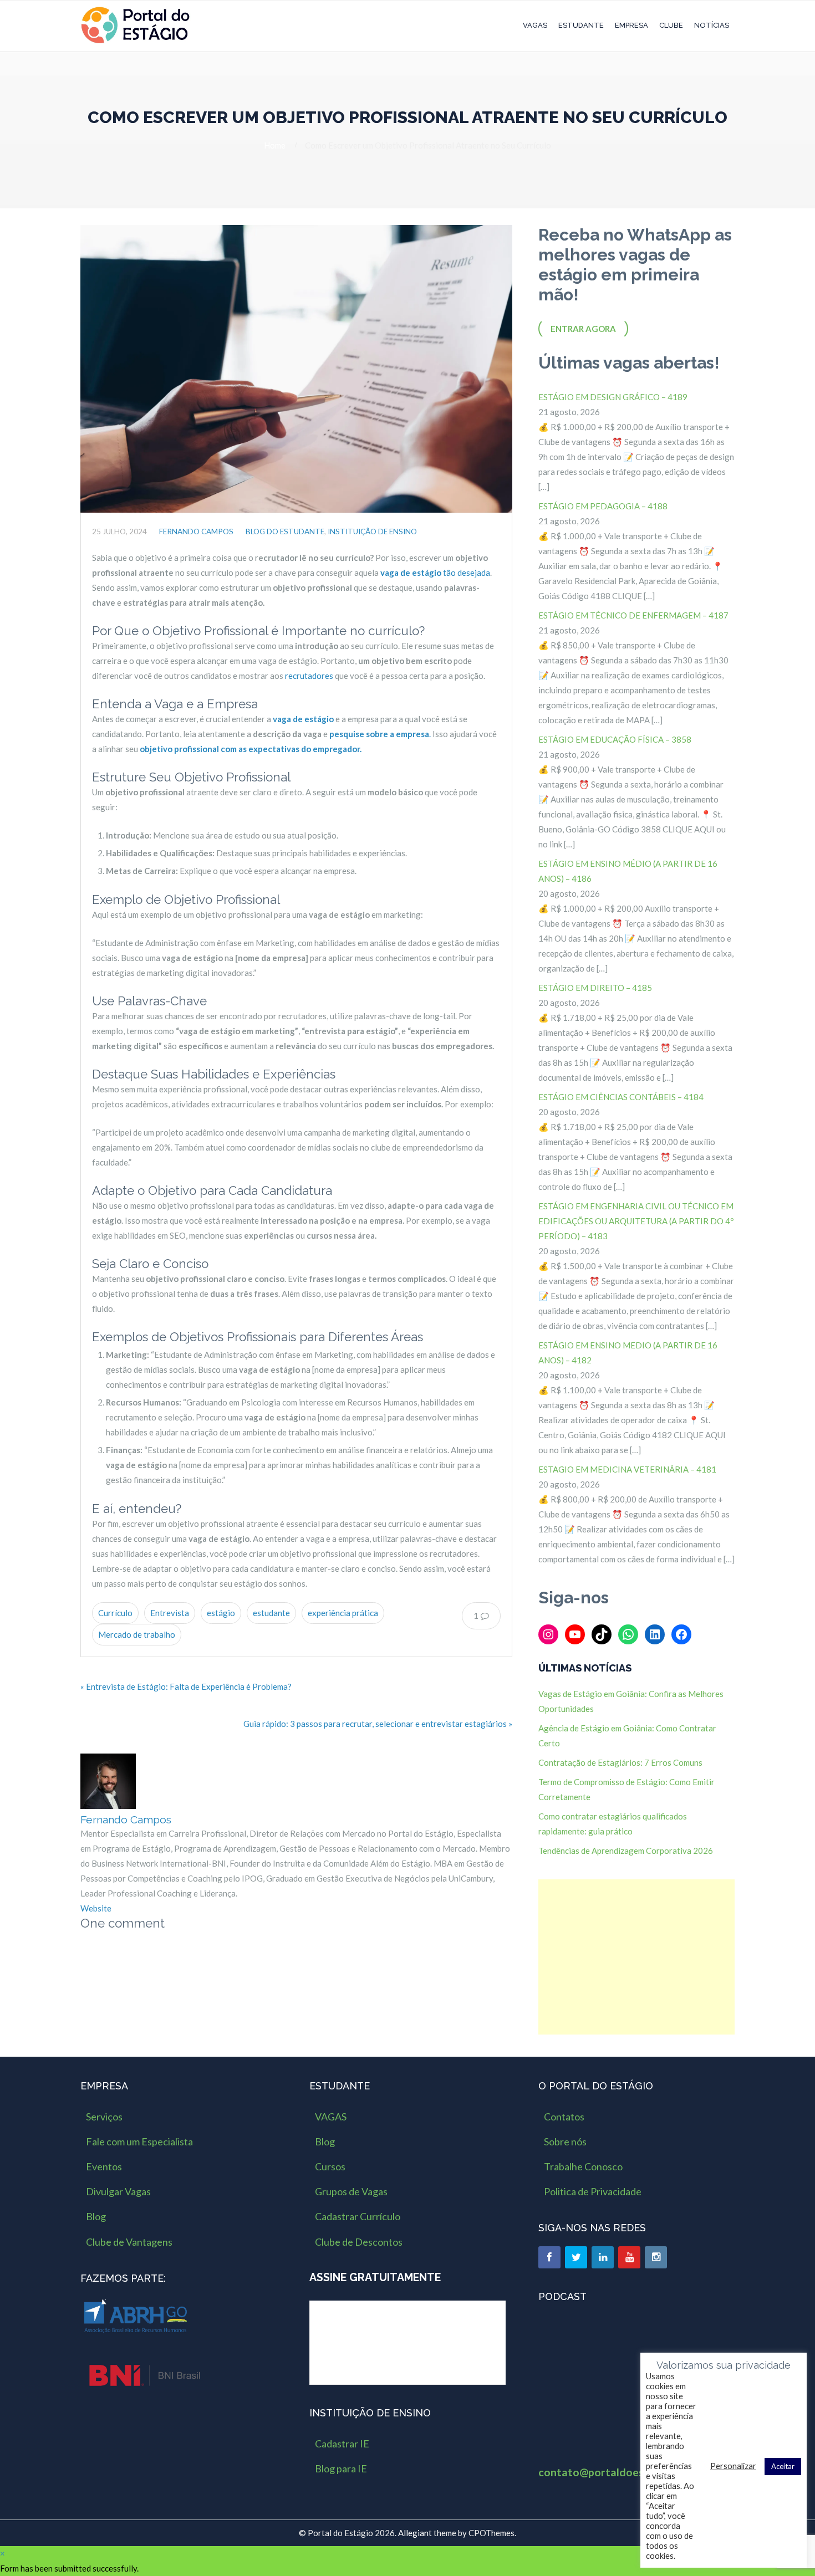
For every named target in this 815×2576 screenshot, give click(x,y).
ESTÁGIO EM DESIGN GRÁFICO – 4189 (613, 397)
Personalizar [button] (733, 2466)
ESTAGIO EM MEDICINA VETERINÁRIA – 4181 (627, 1469)
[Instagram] (656, 2257)
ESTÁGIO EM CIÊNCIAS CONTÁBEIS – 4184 (621, 1097)
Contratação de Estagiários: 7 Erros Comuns (620, 1762)
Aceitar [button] (783, 2466)
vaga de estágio (303, 719)
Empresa (631, 25)
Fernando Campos (196, 531)
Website (96, 1908)
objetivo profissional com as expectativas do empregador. (251, 749)
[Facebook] (549, 2257)
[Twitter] (576, 2257)
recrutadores (309, 676)
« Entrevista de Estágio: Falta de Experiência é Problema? (186, 1686)
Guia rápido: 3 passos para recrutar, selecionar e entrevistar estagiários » (378, 1724)
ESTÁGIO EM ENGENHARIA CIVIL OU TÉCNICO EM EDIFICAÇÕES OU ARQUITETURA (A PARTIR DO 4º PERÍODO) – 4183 (636, 1221)
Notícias (712, 25)
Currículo (115, 1613)
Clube (671, 25)
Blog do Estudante (285, 531)
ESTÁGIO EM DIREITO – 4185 (595, 988)
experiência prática (343, 1613)
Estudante (581, 25)
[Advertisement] (636, 1957)
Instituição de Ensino (372, 531)
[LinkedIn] (603, 2257)
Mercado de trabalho (137, 1634)
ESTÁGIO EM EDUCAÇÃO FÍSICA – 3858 (615, 739)
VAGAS (535, 25)
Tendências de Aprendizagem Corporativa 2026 (626, 1851)
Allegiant (415, 2533)
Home (275, 145)
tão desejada (435, 573)
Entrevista (170, 1613)
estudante (271, 1613)
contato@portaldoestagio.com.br (623, 2472)
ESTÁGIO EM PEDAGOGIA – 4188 (603, 506)
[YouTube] (629, 2257)
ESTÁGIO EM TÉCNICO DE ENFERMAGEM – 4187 (633, 615)
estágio (221, 1613)
